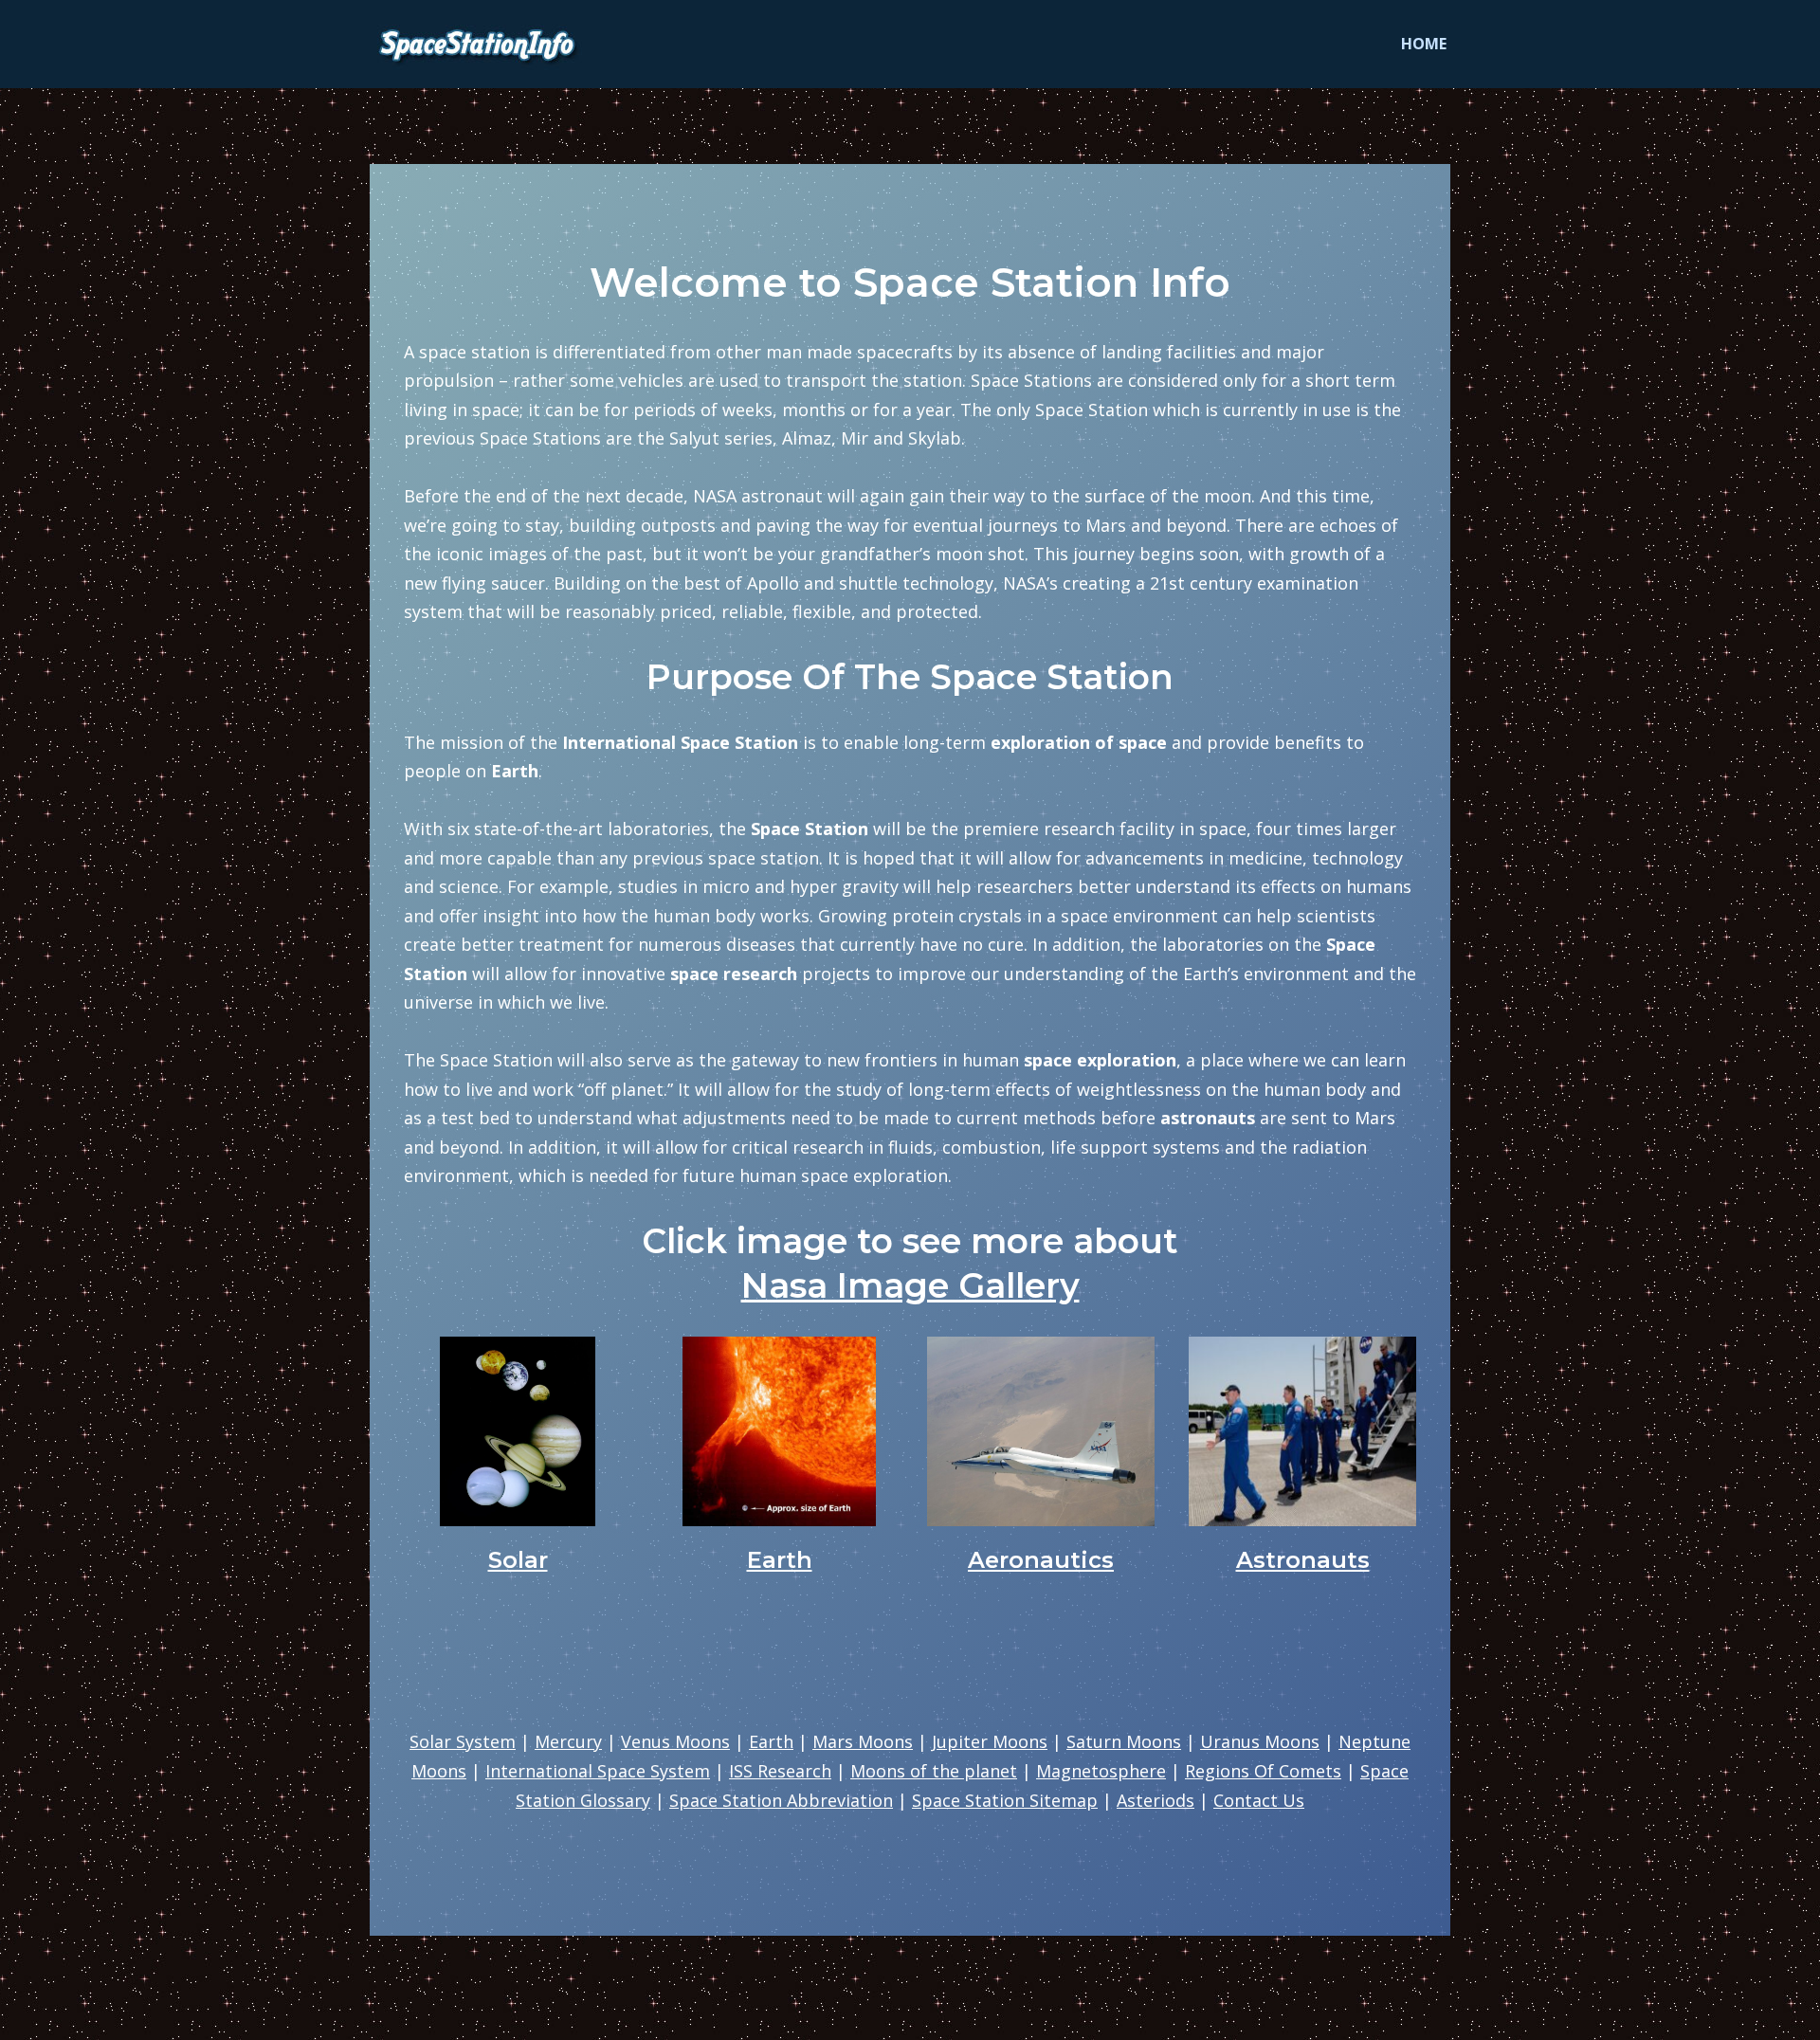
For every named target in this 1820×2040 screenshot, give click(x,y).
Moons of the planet (934, 1771)
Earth (780, 1560)
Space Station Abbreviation (781, 1800)
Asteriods (1156, 1800)
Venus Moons (675, 1741)
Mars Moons (863, 1741)
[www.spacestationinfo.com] (482, 44)
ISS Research (780, 1771)
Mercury (568, 1741)
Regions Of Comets (1263, 1771)
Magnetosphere (1101, 1771)
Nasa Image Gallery (910, 1285)
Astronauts (1303, 1560)
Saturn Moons (1124, 1741)
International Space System (598, 1771)
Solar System (463, 1741)
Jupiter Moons (990, 1741)
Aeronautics (1041, 1560)
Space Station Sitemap (1005, 1800)
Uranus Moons (1260, 1741)
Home (1424, 44)
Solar (518, 1560)
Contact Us (1259, 1800)
